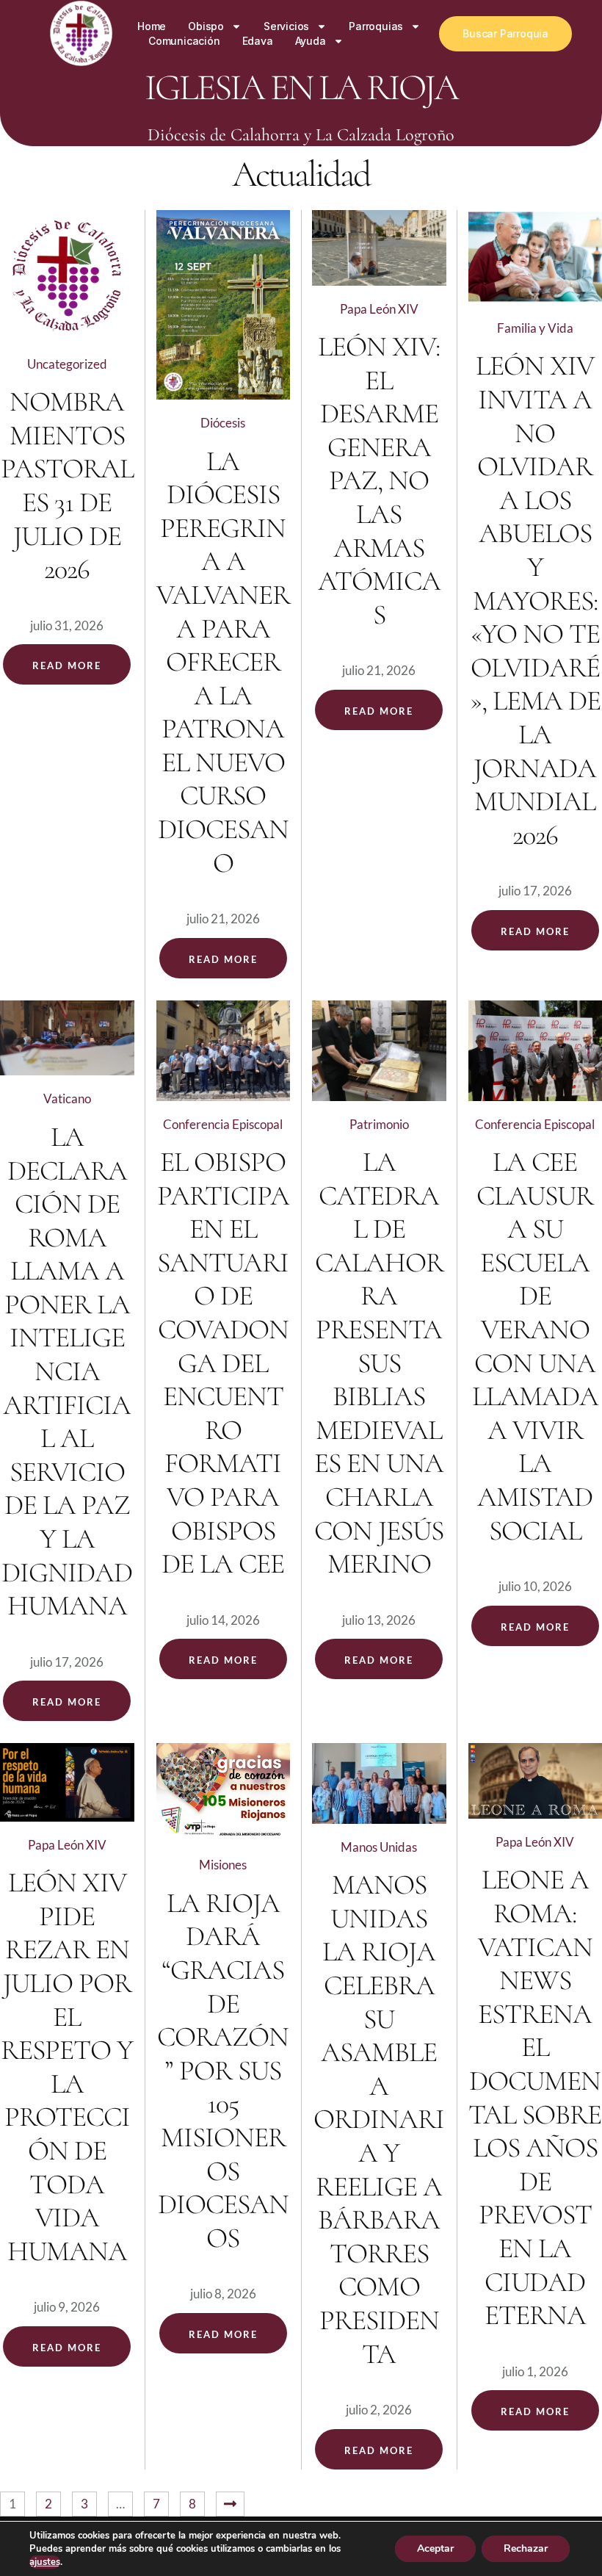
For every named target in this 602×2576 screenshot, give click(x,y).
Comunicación (184, 41)
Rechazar (526, 2548)
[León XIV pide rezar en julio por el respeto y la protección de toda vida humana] (67, 1782)
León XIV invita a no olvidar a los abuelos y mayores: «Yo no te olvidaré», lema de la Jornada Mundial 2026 (535, 600)
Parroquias (376, 26)
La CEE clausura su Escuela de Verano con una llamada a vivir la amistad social (535, 1346)
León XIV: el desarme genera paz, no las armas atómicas (379, 481)
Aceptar (435, 2548)
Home (152, 26)
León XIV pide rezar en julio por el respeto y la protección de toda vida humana (67, 2067)
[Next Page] (230, 2504)
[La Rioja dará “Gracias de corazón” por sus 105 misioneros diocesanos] (224, 1792)
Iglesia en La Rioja (301, 87)
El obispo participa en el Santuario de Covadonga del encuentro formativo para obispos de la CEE (223, 1363)
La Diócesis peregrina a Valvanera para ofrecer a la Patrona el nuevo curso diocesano (223, 662)
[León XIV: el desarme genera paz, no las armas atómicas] (379, 248)
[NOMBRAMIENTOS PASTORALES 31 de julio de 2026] (67, 275)
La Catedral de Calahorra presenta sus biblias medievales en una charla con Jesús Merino (379, 1363)
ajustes (45, 2562)
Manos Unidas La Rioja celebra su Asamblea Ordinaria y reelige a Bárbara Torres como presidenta (379, 2119)
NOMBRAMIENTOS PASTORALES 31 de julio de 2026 (67, 486)
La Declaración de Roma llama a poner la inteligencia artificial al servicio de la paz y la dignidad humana (67, 1371)
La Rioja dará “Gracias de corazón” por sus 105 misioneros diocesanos (223, 2071)
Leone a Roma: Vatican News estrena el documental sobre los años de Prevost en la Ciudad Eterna (535, 2097)
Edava (258, 41)
